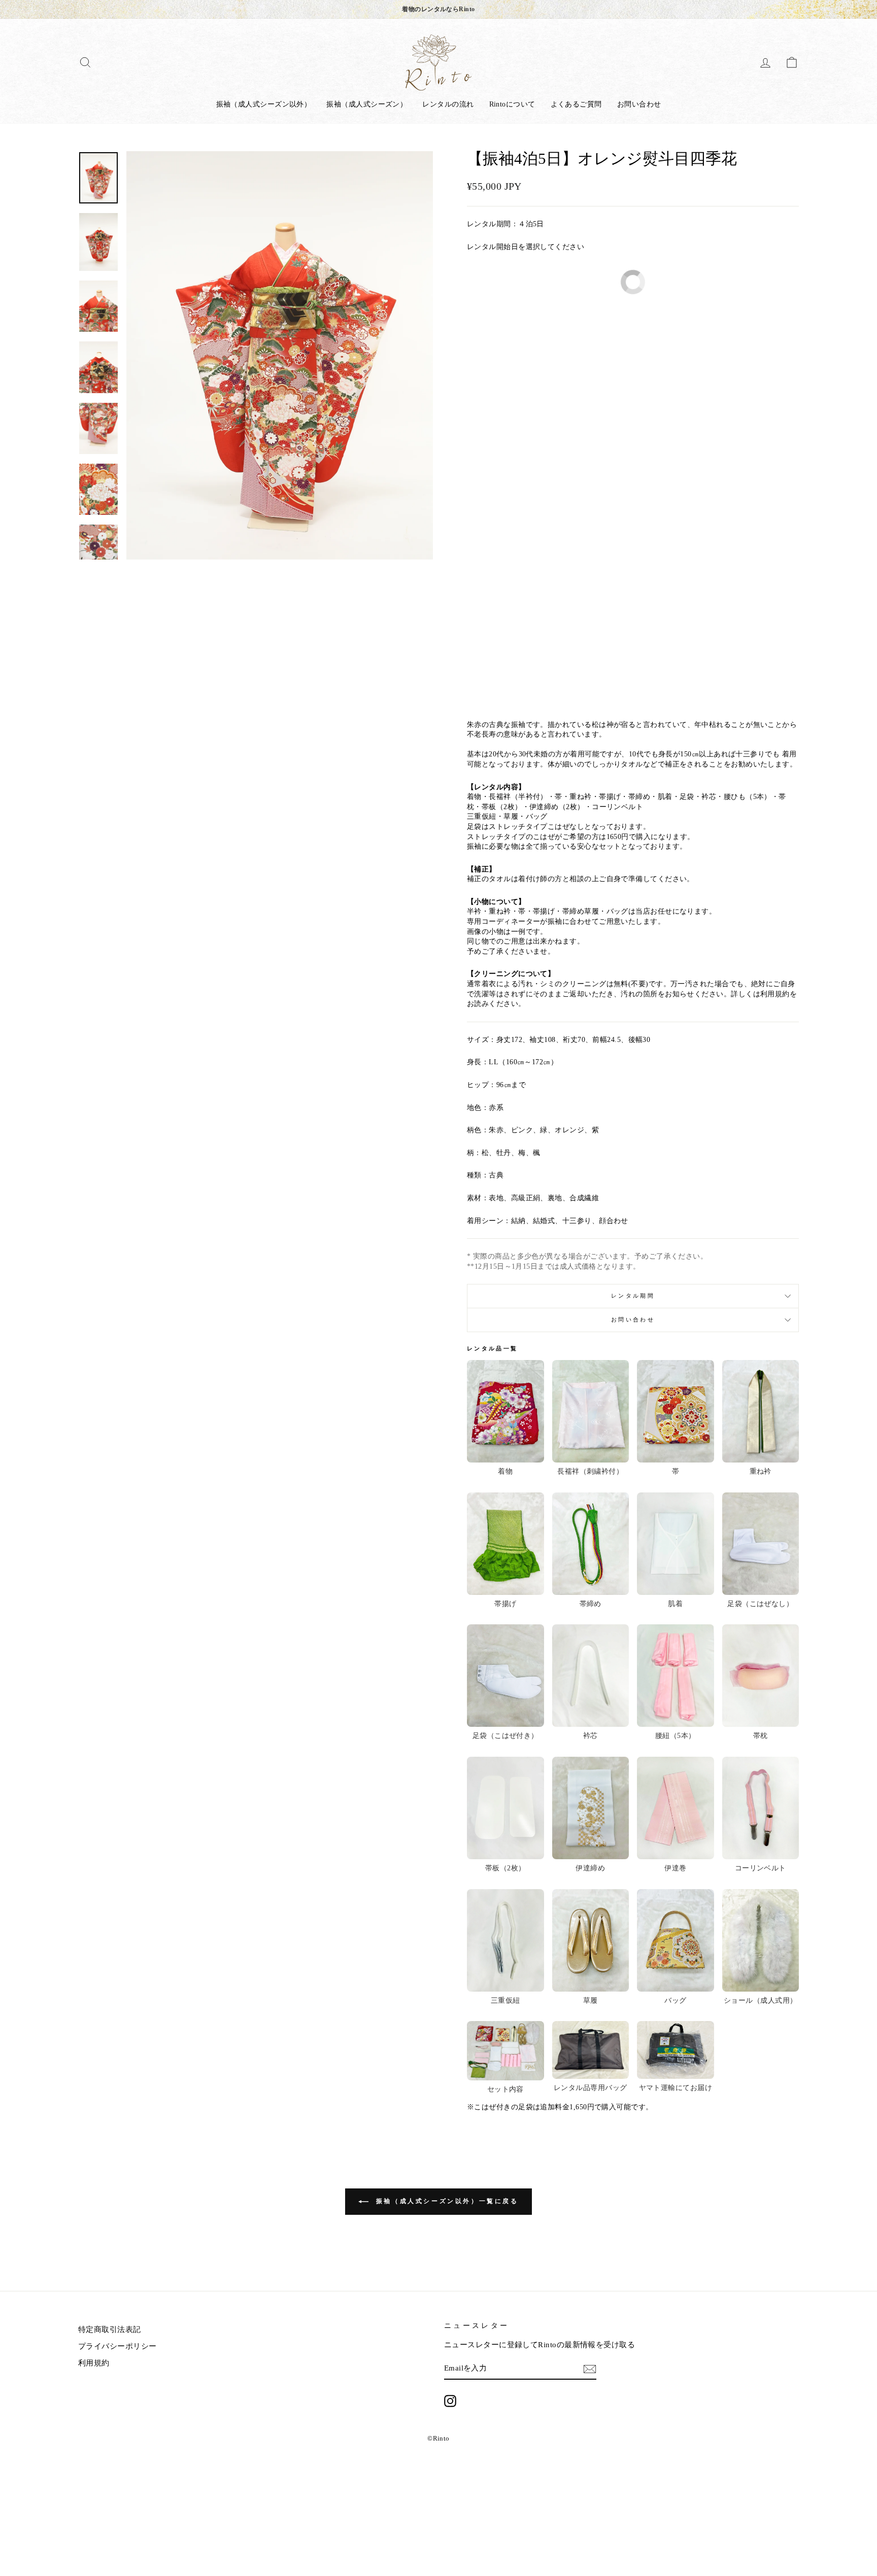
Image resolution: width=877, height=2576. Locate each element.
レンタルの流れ (448, 104)
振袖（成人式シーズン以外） (264, 104)
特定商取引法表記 (110, 2329)
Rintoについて (512, 104)
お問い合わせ (639, 104)
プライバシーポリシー (117, 2346)
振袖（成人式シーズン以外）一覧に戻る (445, 2201)
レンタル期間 (633, 1296)
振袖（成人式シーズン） (367, 104)
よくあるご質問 (576, 104)
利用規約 (94, 2363)
